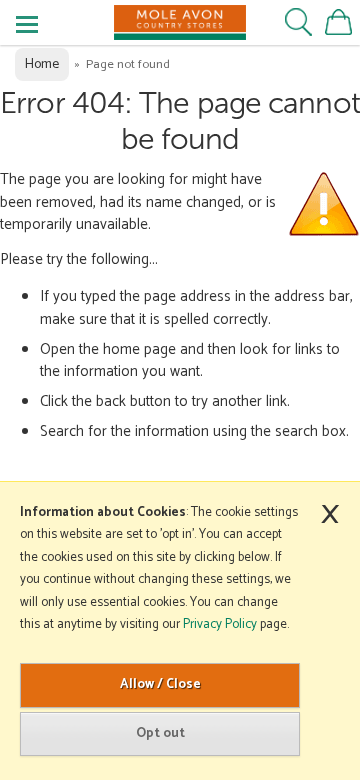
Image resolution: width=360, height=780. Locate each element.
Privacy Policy (220, 624)
